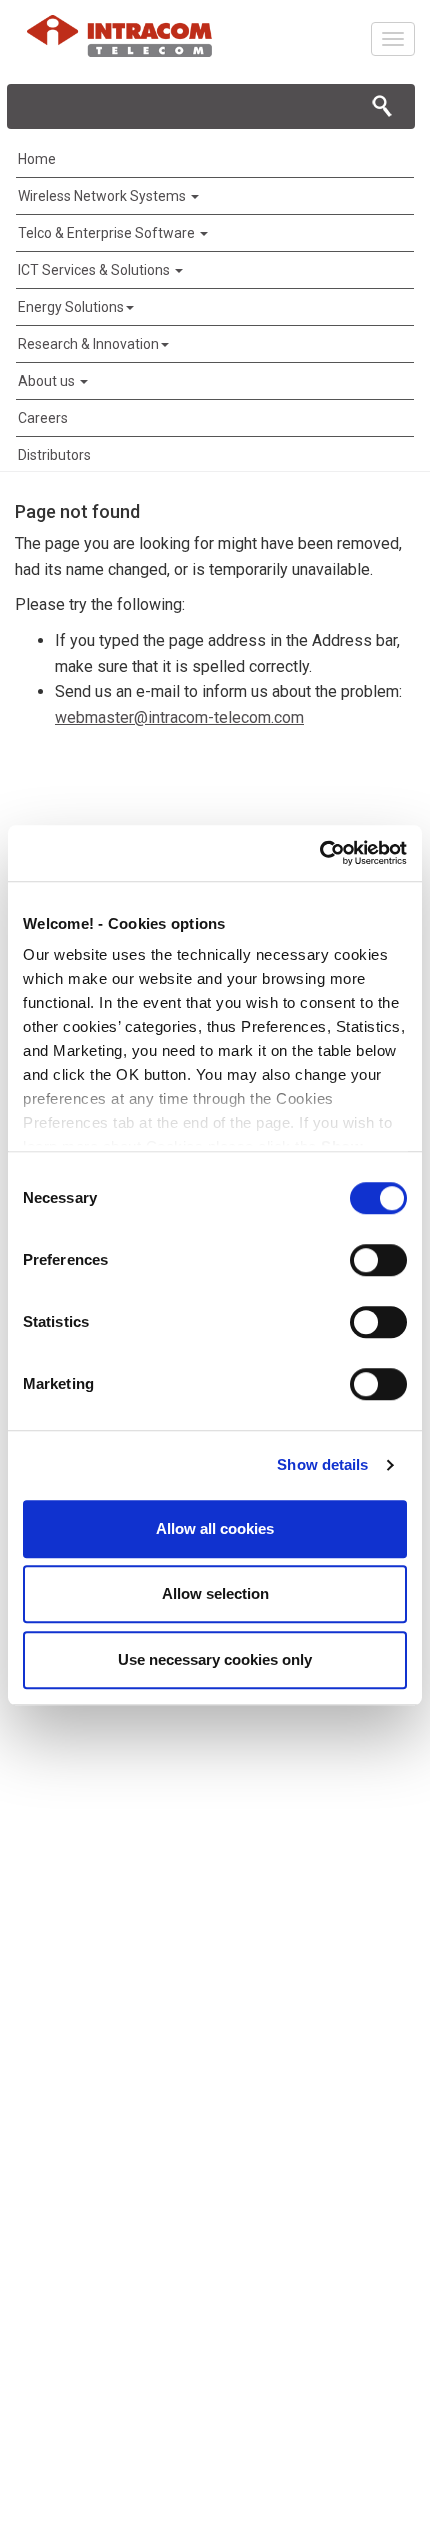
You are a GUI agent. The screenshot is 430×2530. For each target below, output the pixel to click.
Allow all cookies (215, 1528)
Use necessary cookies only (215, 1659)
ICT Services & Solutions (95, 270)
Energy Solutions (71, 307)
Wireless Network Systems (103, 196)
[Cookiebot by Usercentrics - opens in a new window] (319, 853)
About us (48, 381)
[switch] (378, 1260)
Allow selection (215, 1593)
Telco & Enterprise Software (108, 233)
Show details (322, 1464)
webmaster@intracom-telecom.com (179, 717)
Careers (43, 418)
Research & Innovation (88, 344)
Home (37, 159)
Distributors (54, 455)
